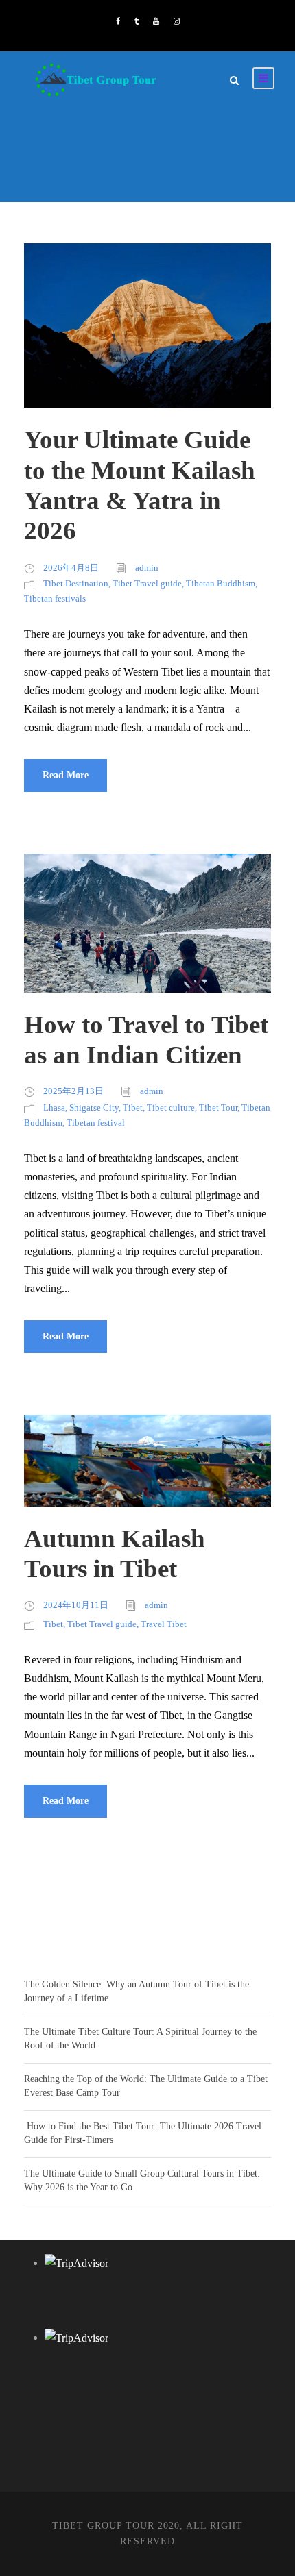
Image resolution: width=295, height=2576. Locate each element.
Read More (66, 775)
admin (147, 568)
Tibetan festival (96, 1123)
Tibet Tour (218, 1107)
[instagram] (177, 21)
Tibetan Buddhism (221, 583)
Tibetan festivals (55, 598)
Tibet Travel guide (147, 583)
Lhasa (54, 1107)
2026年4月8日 (71, 568)
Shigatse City (94, 1107)
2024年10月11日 (76, 1605)
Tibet (133, 1107)
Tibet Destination (76, 583)
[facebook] (118, 21)
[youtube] (156, 21)
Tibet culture (171, 1107)
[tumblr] (137, 21)
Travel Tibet (164, 1624)
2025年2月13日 (73, 1091)
